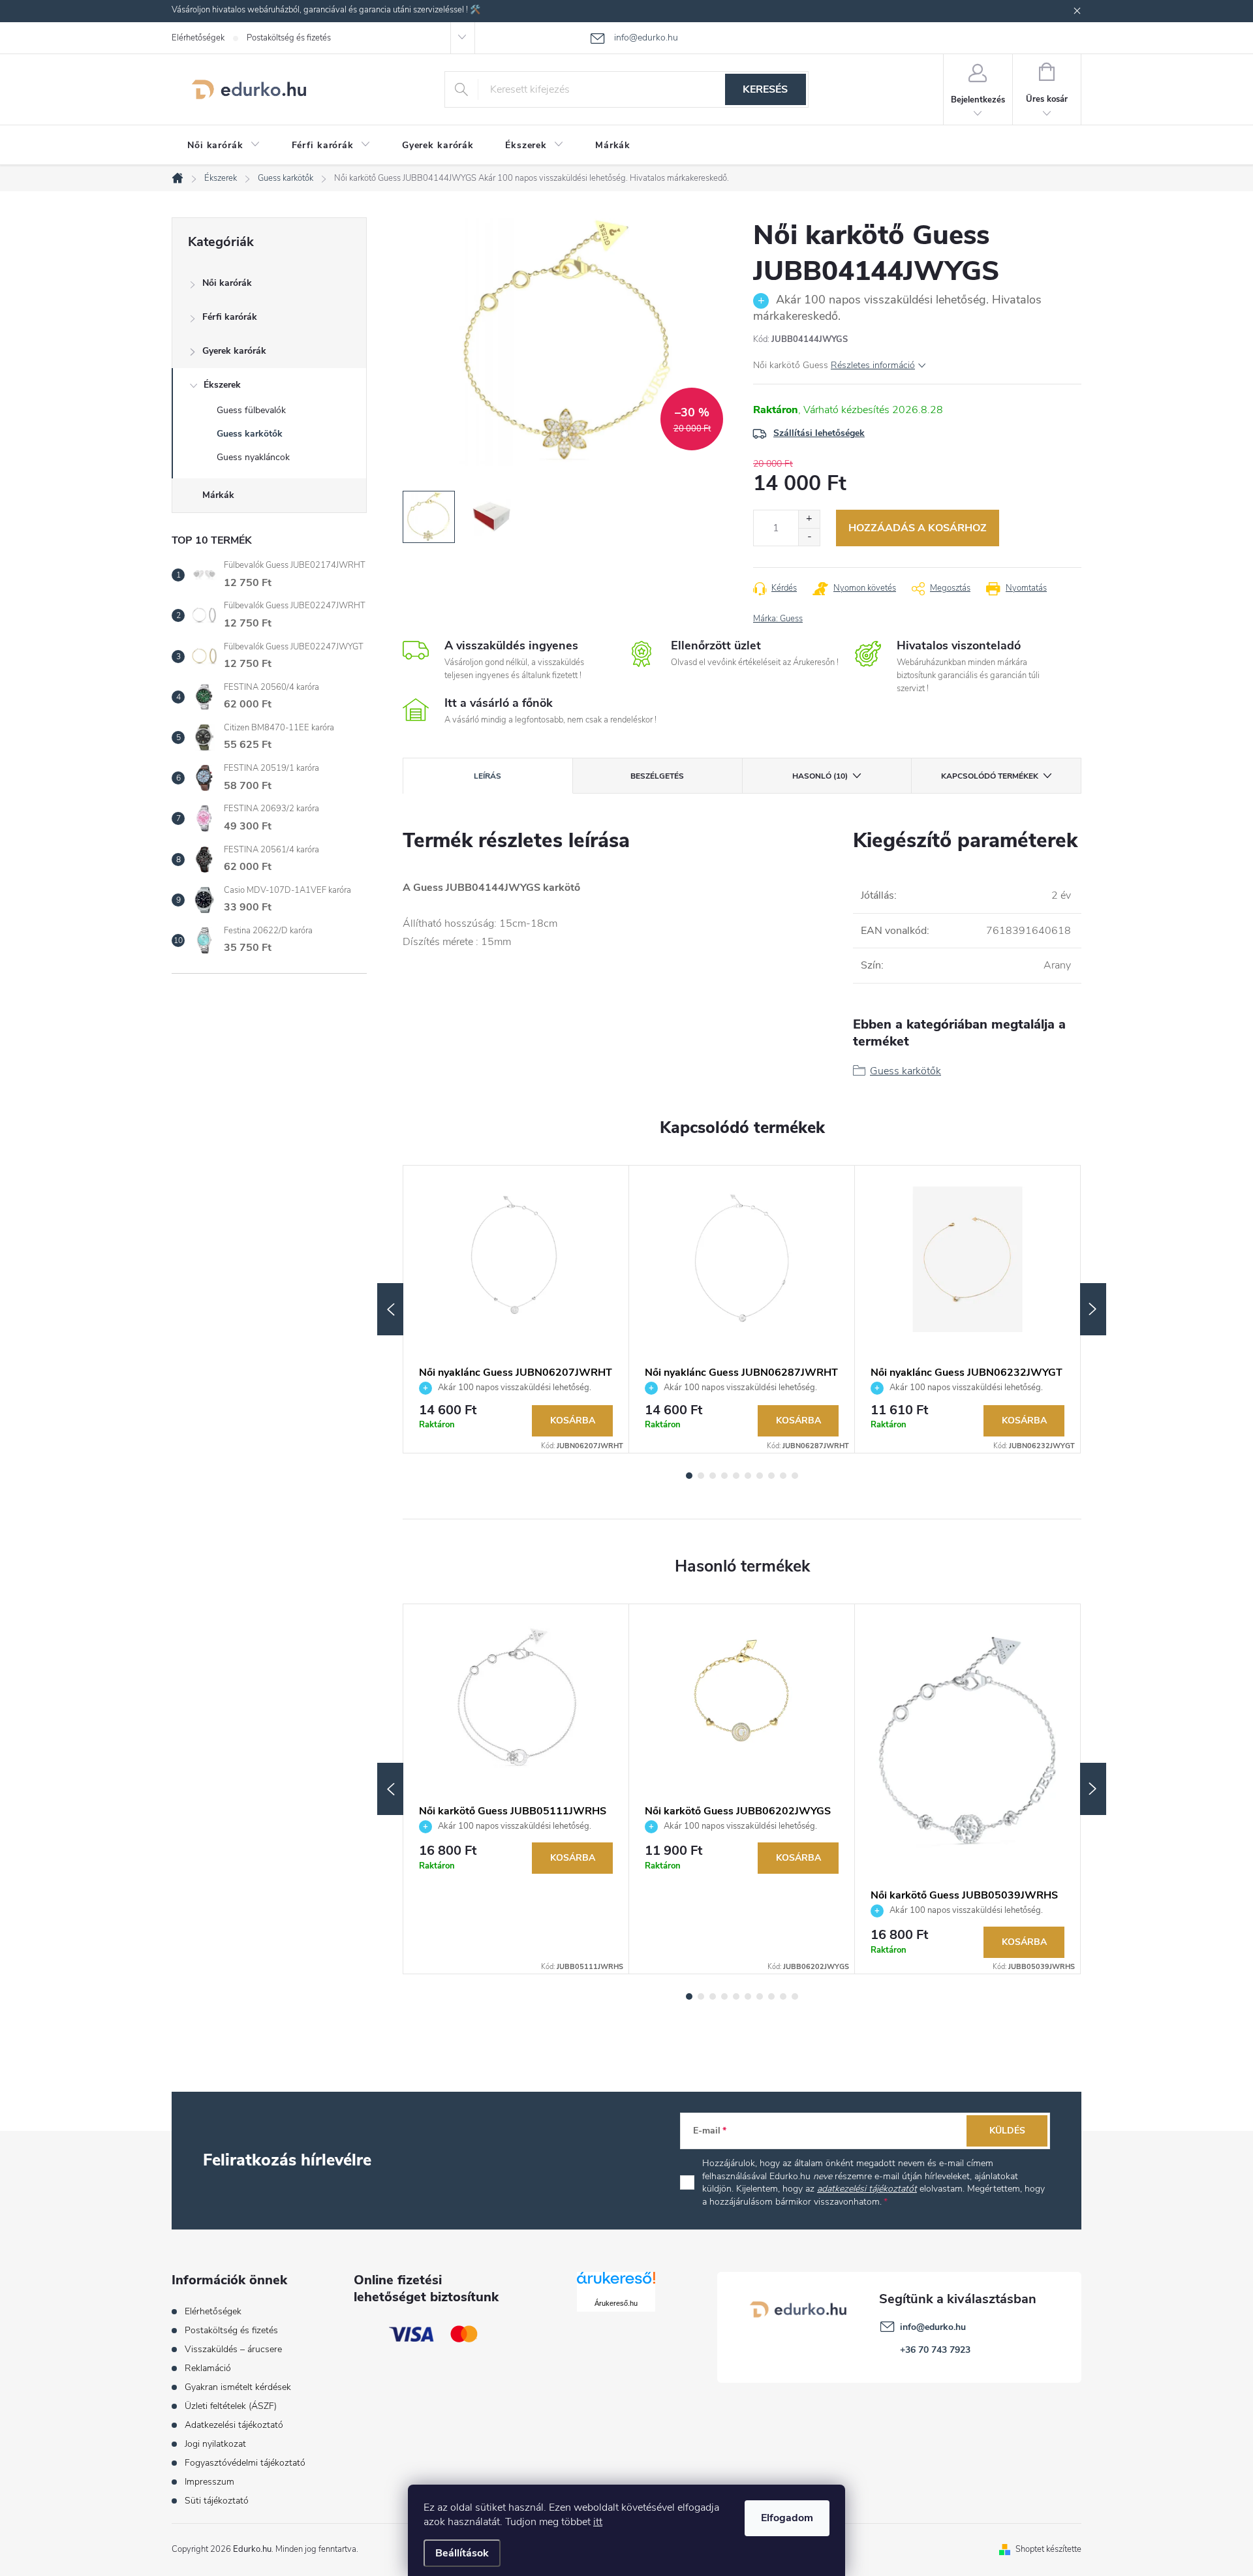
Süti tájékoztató (217, 2501)
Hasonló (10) (820, 776)
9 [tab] (783, 1476)
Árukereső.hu (616, 2303)
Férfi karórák (230, 317)
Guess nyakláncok (253, 457)
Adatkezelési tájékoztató (234, 2425)
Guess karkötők (250, 434)
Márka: (778, 619)
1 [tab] (689, 1476)
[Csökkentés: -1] (809, 537)
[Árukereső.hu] (616, 2283)
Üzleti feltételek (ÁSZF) (231, 2406)
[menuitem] (224, 146)
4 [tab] (724, 1476)
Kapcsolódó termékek (990, 776)
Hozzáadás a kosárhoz (918, 528)
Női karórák (227, 283)
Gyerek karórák (234, 351)
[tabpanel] (516, 1310)
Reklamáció (208, 2368)
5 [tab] (736, 1476)
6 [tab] (748, 1476)
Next (1093, 1309)
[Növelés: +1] (809, 519)
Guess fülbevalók (251, 410)
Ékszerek (222, 385)
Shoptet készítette (1048, 2549)
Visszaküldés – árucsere (233, 2349)
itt (598, 2522)
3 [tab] (713, 1476)
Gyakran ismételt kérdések (238, 2387)
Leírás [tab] (487, 776)
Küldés (1007, 2131)
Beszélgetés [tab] (657, 776)
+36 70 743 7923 (935, 2350)
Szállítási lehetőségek (819, 433)
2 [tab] (701, 1476)
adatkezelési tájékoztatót (867, 2189)
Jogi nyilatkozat (215, 2444)
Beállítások (462, 2553)
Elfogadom (787, 2518)
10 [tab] (795, 1476)
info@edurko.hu (933, 2327)
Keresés (765, 89)
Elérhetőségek (198, 38)
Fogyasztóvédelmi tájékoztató (245, 2463)
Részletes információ (873, 365)
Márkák (218, 495)
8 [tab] (771, 1476)
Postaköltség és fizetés (289, 38)
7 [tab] (760, 1476)
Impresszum (209, 2482)
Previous (390, 1309)
